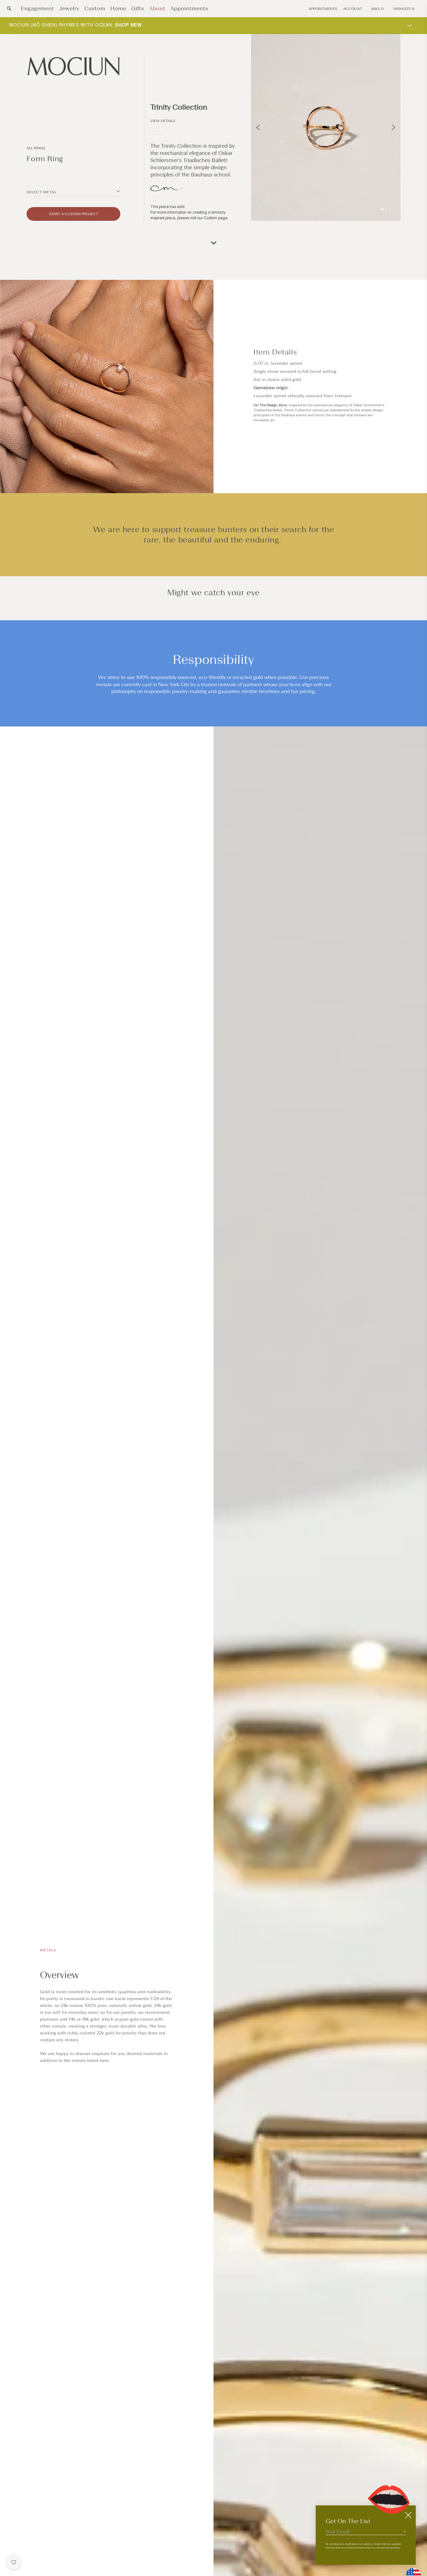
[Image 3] (390, 209)
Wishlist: (404, 9)
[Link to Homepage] (73, 66)
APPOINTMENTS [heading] (323, 9)
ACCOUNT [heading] (353, 9)
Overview (59, 1975)
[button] (9, 9)
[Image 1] (382, 209)
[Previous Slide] (258, 127)
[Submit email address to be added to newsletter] (404, 2531)
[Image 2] (386, 209)
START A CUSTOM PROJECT (74, 214)
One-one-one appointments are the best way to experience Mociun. (112, 25)
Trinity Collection (179, 107)
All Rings (36, 148)
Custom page (216, 218)
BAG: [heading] (378, 9)
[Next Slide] (393, 127)
